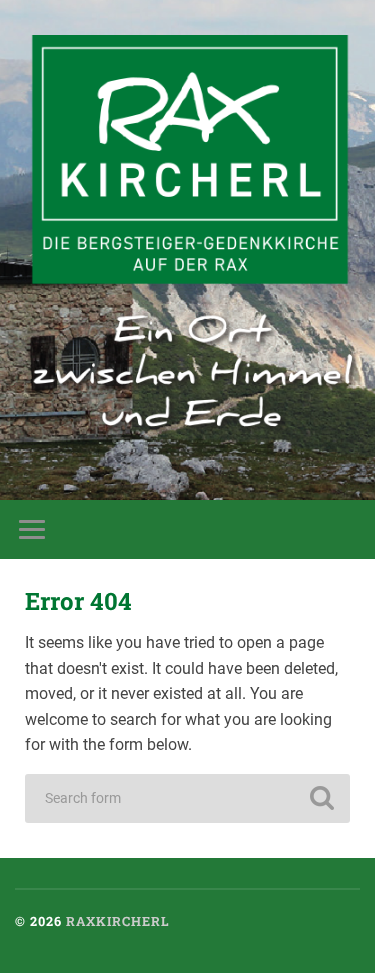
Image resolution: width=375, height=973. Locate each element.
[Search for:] (187, 798)
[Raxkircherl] (195, 237)
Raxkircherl (118, 921)
